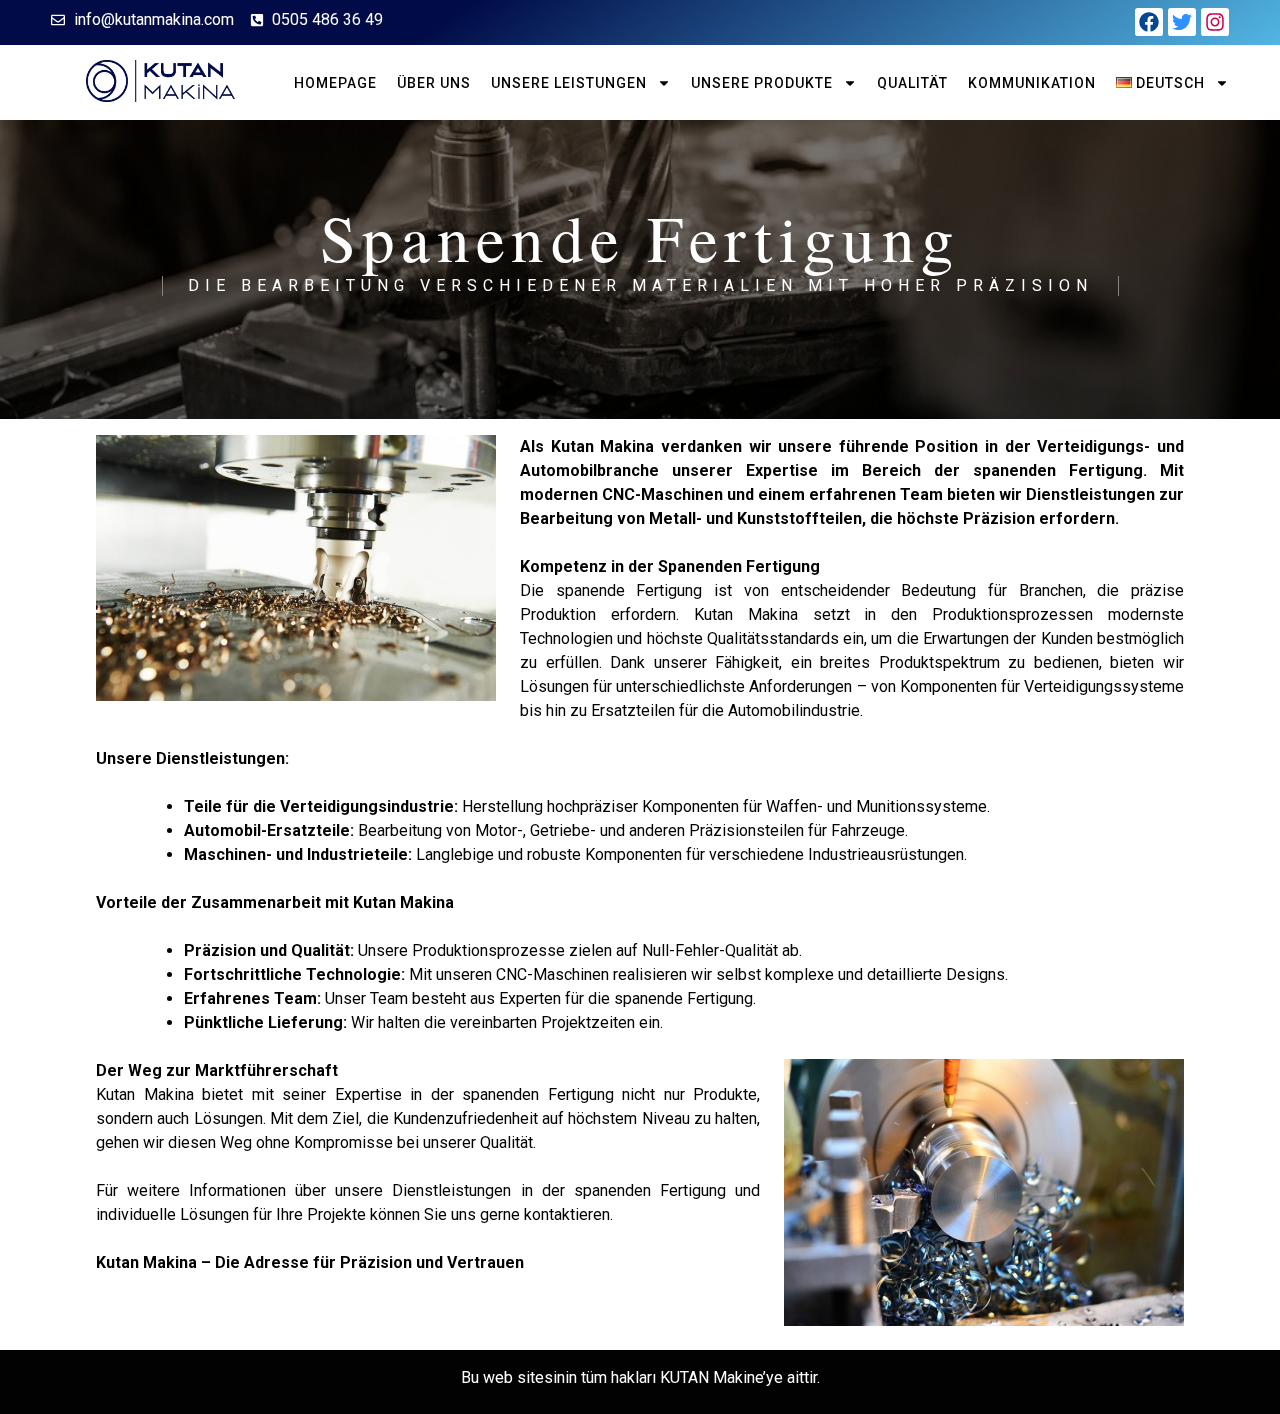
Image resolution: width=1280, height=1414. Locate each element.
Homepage (335, 83)
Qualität (912, 83)
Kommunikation (1032, 83)
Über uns (434, 83)
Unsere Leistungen (569, 83)
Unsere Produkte (762, 83)
